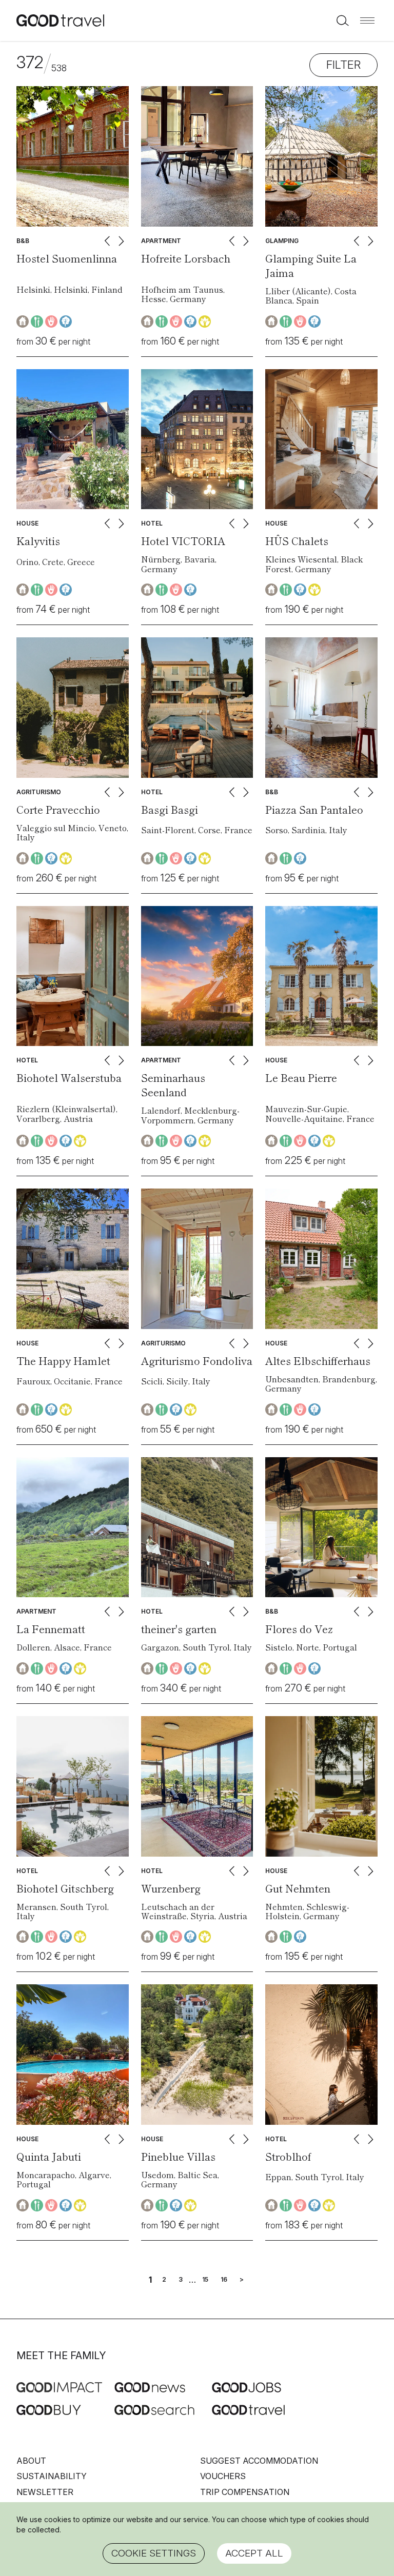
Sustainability (52, 2476)
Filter (343, 65)
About (31, 2461)
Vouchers (223, 2476)
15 (205, 2280)
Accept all (254, 2553)
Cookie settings (154, 2553)
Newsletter (45, 2492)
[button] (367, 21)
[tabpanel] (73, 156)
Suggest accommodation (259, 2461)
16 (224, 2280)
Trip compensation (245, 2492)
